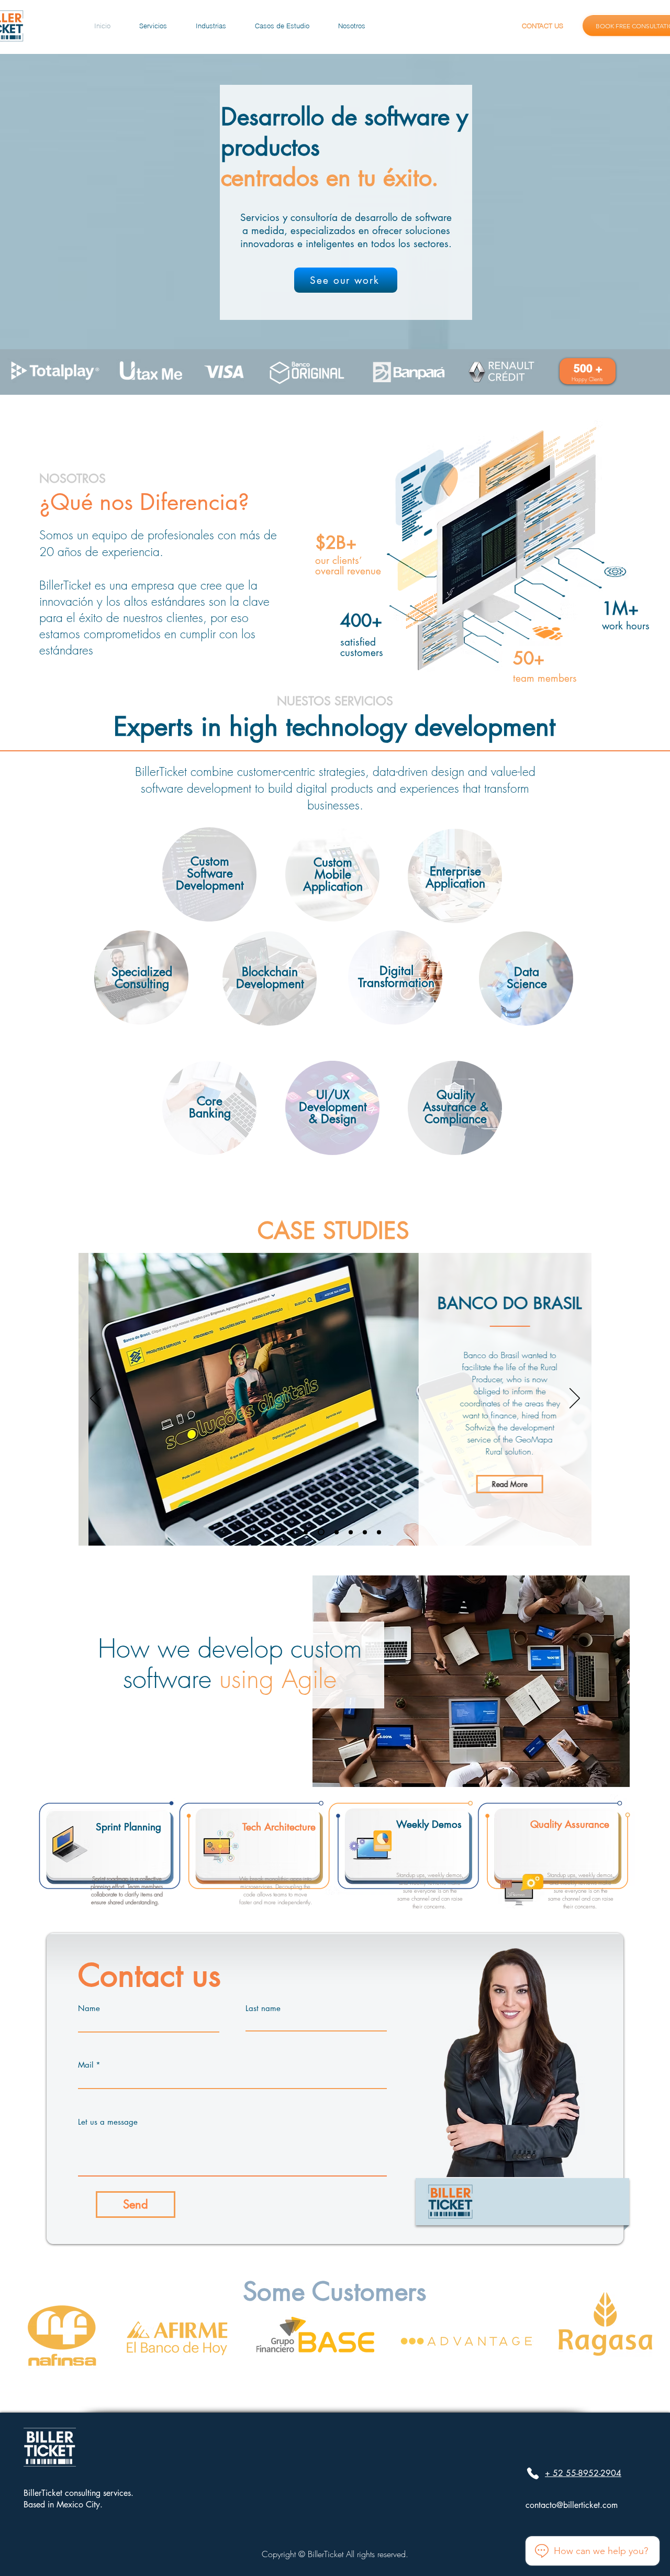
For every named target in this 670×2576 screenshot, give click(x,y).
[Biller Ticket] (365, 1532)
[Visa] (351, 1532)
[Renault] (337, 1532)
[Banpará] (292, 1532)
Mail (86, 2065)
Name (89, 2008)
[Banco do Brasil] (321, 1532)
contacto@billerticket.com (572, 2505)
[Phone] (533, 2473)
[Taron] (379, 1532)
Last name (263, 2008)
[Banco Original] (306, 1532)
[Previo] (95, 1399)
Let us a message (108, 2122)
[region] (209, 876)
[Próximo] (575, 1399)
